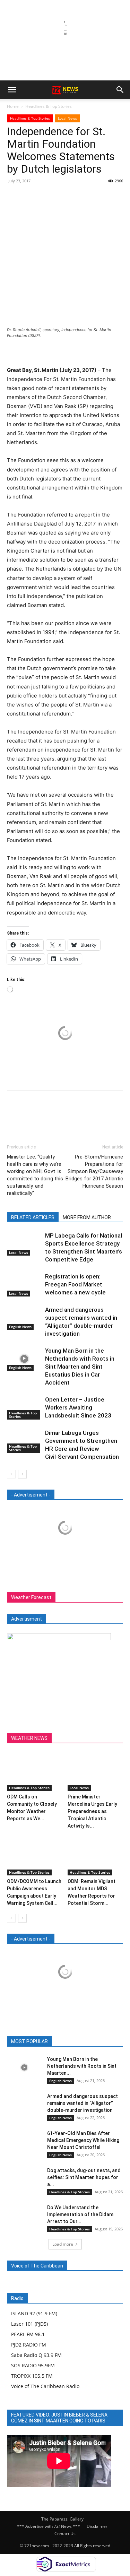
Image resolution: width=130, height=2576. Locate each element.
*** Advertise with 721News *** (49, 2526)
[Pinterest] (46, 197)
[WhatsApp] (62, 197)
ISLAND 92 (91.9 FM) (34, 2313)
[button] (12, 90)
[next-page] (22, 1474)
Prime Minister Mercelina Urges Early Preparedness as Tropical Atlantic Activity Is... (92, 1811)
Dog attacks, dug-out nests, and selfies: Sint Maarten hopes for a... (84, 2177)
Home (13, 106)
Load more (63, 2244)
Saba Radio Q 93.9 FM (36, 2355)
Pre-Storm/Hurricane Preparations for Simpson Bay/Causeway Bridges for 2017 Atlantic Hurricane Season (94, 1171)
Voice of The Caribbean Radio (45, 2386)
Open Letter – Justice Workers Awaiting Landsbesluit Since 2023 (78, 1407)
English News (20, 1327)
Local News (67, 118)
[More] (78, 197)
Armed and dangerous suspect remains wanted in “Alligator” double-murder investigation (83, 2103)
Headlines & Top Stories (49, 106)
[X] (30, 197)
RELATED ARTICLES (33, 1217)
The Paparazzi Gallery (62, 2519)
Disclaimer (97, 2526)
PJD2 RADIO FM (29, 2345)
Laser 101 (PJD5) (29, 2324)
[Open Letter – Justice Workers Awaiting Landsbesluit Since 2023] (24, 1408)
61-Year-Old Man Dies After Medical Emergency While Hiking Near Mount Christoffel (83, 2140)
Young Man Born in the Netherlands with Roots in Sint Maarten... (82, 2066)
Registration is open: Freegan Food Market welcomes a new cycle (75, 1284)
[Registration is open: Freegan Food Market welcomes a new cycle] (24, 1285)
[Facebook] (14, 197)
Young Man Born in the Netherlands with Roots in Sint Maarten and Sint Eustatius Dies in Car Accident (80, 1367)
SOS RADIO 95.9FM (33, 2365)
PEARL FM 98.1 (28, 2334)
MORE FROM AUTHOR (87, 1217)
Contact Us (65, 2534)
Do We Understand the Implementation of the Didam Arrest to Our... (80, 2214)
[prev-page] (11, 1474)
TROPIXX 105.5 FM (32, 2376)
